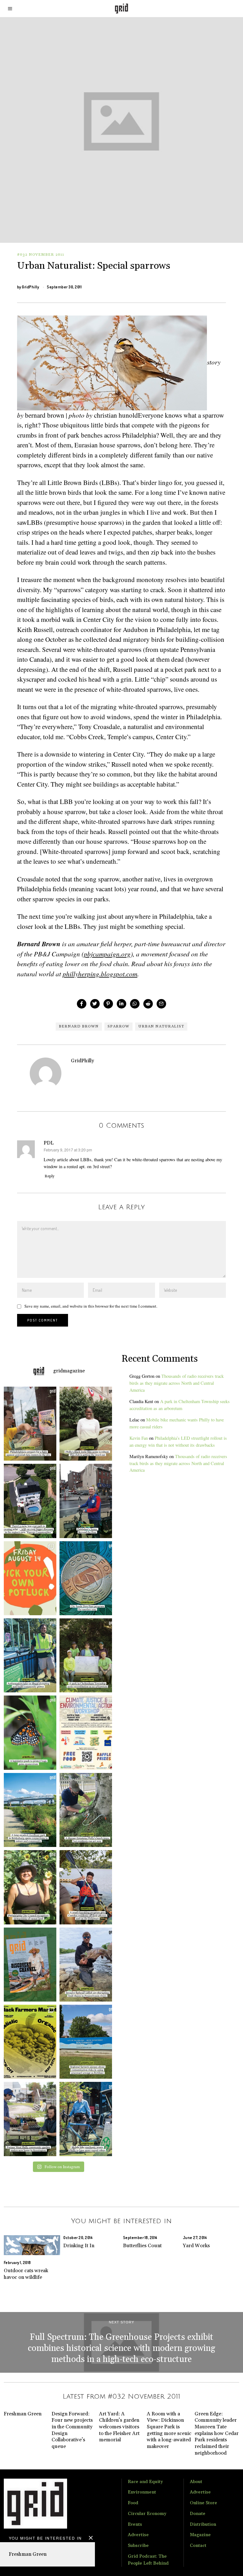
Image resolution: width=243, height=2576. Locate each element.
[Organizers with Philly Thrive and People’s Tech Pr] (28, 1424)
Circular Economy (147, 2514)
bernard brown (79, 1026)
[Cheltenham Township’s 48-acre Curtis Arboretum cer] (87, 1655)
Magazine (200, 2535)
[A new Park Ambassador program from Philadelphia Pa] (28, 1655)
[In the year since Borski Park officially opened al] (28, 1810)
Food (133, 2503)
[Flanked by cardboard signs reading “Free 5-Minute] (87, 2119)
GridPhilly (30, 287)
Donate (198, 2514)
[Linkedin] (121, 1004)
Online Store (203, 2503)
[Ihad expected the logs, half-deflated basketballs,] (87, 1965)
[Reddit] (148, 1004)
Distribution (203, 2524)
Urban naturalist (161, 1026)
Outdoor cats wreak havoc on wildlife (26, 2274)
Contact (198, 2546)
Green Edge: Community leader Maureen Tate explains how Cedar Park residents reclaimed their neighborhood (217, 2433)
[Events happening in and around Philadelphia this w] (28, 1578)
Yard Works (196, 2246)
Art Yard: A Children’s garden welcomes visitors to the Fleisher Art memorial (119, 2427)
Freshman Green (28, 2554)
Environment (142, 2492)
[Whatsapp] (135, 1004)
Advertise (138, 2535)
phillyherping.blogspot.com (100, 974)
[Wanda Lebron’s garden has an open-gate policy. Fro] (28, 1887)
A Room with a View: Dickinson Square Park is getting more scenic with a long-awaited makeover (169, 2430)
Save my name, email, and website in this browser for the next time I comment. (91, 1306)
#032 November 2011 (41, 255)
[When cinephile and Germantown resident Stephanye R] (87, 1424)
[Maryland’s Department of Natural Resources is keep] (28, 1733)
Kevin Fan (139, 1438)
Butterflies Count (142, 2246)
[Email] (161, 1004)
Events (135, 2524)
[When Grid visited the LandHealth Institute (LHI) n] (28, 2119)
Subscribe (138, 2546)
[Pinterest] (108, 1004)
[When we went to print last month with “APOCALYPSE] (87, 1501)
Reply (50, 1176)
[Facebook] (82, 1004)
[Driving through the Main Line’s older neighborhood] (87, 1810)
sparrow (118, 1026)
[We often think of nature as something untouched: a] (28, 1965)
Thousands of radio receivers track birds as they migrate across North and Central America (177, 1383)
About (196, 2482)
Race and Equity (145, 2482)
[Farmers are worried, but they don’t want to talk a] (87, 2042)
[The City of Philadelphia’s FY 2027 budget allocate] (87, 1578)
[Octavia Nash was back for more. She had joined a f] (87, 1887)
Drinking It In (79, 2246)
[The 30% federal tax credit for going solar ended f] (28, 1501)
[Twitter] (95, 1004)
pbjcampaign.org (107, 954)
